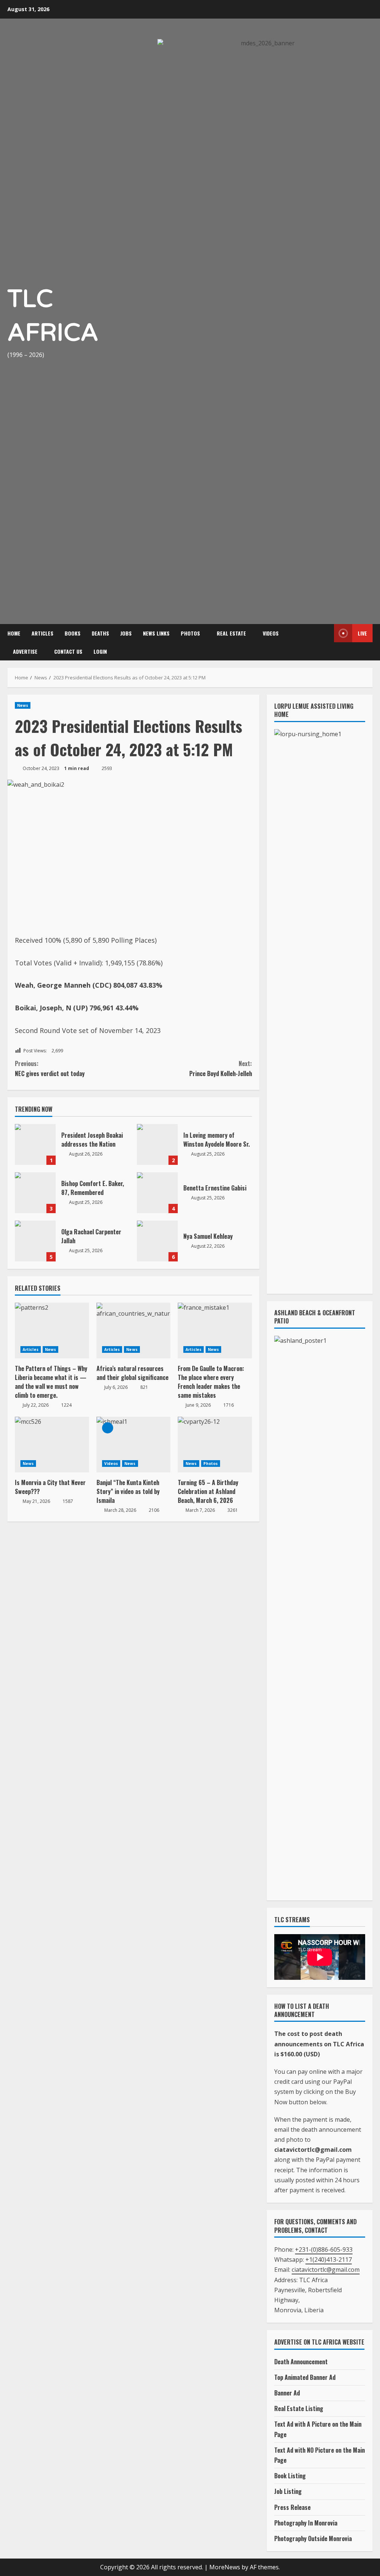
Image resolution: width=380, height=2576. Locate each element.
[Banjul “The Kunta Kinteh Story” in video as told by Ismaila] (134, 1445)
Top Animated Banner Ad (305, 2377)
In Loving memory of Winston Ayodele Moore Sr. (157, 1144)
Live (362, 633)
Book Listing (290, 2476)
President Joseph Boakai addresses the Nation (35, 1144)
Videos (271, 633)
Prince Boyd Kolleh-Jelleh (220, 1068)
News (23, 705)
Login (100, 651)
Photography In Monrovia (306, 2523)
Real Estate (231, 633)
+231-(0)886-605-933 (324, 2249)
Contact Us (68, 651)
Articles (42, 633)
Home (14, 633)
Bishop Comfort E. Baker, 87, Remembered (35, 1193)
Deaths (100, 633)
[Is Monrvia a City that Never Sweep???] (52, 1445)
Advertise (25, 651)
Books (73, 633)
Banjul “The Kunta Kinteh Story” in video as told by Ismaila (128, 1491)
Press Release (292, 2507)
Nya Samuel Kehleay (157, 1241)
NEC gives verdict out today (50, 1068)
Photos (190, 633)
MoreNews (225, 2567)
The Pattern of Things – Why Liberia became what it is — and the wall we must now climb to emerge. (51, 1382)
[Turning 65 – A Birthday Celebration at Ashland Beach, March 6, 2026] (215, 1445)
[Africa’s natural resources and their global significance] (134, 1331)
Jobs (126, 633)
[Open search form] (325, 642)
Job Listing (288, 2491)
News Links (156, 633)
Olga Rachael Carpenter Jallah (35, 1241)
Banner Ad (287, 2393)
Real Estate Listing (299, 2408)
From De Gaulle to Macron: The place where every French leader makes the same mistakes (211, 1382)
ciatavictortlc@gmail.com (326, 2270)
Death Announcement (301, 2362)
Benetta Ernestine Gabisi (157, 1193)
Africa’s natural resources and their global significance (132, 1373)
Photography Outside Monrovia (313, 2538)
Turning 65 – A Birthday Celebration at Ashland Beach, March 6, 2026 (208, 1491)
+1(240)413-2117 (329, 2260)
